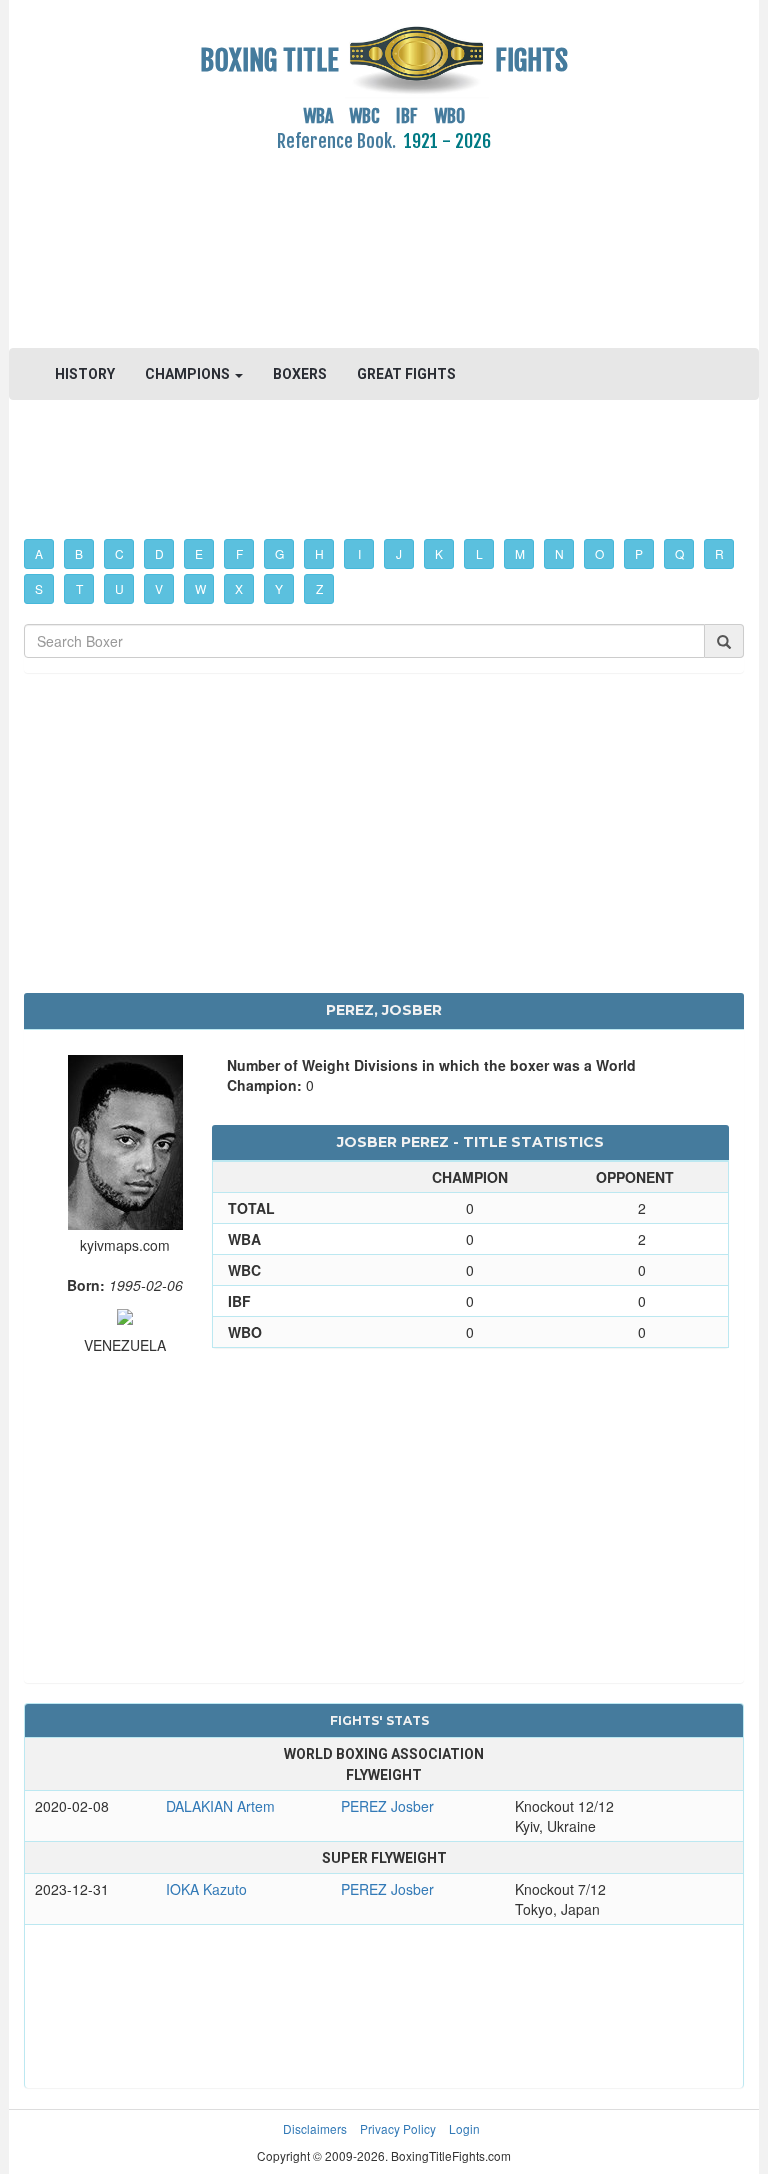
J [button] (399, 553)
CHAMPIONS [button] (189, 374)
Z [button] (319, 588)
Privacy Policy (398, 2128)
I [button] (359, 553)
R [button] (719, 553)
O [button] (599, 553)
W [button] (200, 588)
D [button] (159, 553)
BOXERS (300, 374)
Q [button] (679, 553)
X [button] (239, 588)
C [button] (119, 553)
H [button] (319, 553)
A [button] (39, 553)
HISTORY (85, 374)
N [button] (559, 553)
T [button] (79, 588)
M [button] (520, 553)
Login (464, 2128)
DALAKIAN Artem (220, 1806)
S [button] (39, 588)
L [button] (479, 553)
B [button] (79, 553)
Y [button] (279, 588)
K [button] (439, 553)
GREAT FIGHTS (406, 374)
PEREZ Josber (387, 1806)
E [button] (199, 553)
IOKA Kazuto (206, 1889)
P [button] (639, 553)
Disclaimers (315, 2128)
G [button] (279, 553)
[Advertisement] (384, 239)
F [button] (239, 553)
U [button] (119, 588)
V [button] (159, 588)
